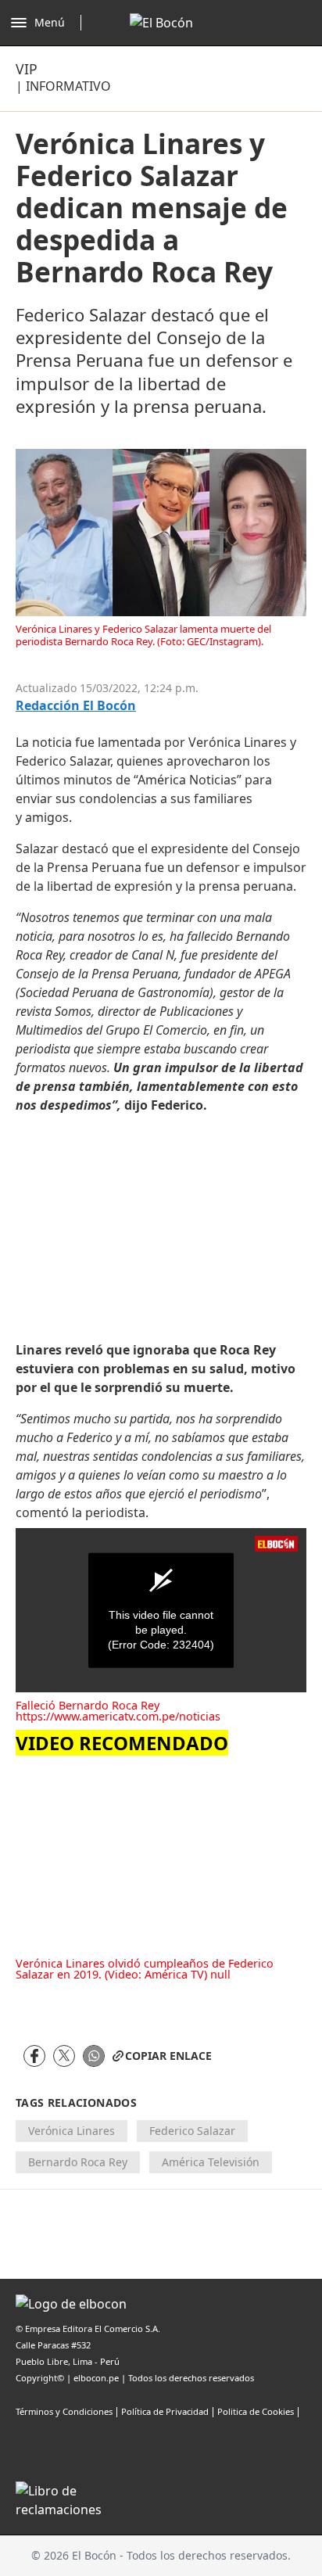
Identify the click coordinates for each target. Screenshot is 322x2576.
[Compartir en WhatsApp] (94, 2056)
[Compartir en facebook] (34, 2056)
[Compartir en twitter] (64, 2056)
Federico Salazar (192, 2131)
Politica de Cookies (256, 2411)
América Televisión (211, 2162)
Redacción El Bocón (76, 706)
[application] (161, 1610)
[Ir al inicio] (161, 23)
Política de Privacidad (165, 2411)
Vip (27, 69)
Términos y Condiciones (64, 2411)
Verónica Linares (72, 2131)
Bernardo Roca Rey (78, 2162)
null (220, 1974)
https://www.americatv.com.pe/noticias (118, 1716)
